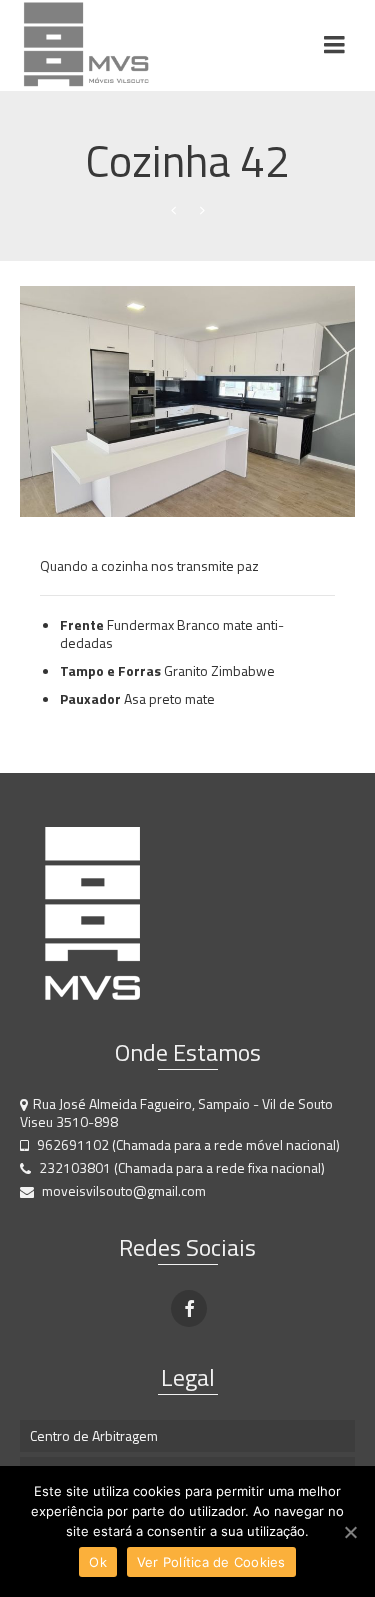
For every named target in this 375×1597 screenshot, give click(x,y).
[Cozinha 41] (173, 210)
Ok (98, 1562)
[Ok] (350, 1532)
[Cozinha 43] (202, 210)
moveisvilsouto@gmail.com (122, 1190)
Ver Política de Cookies (211, 1562)
